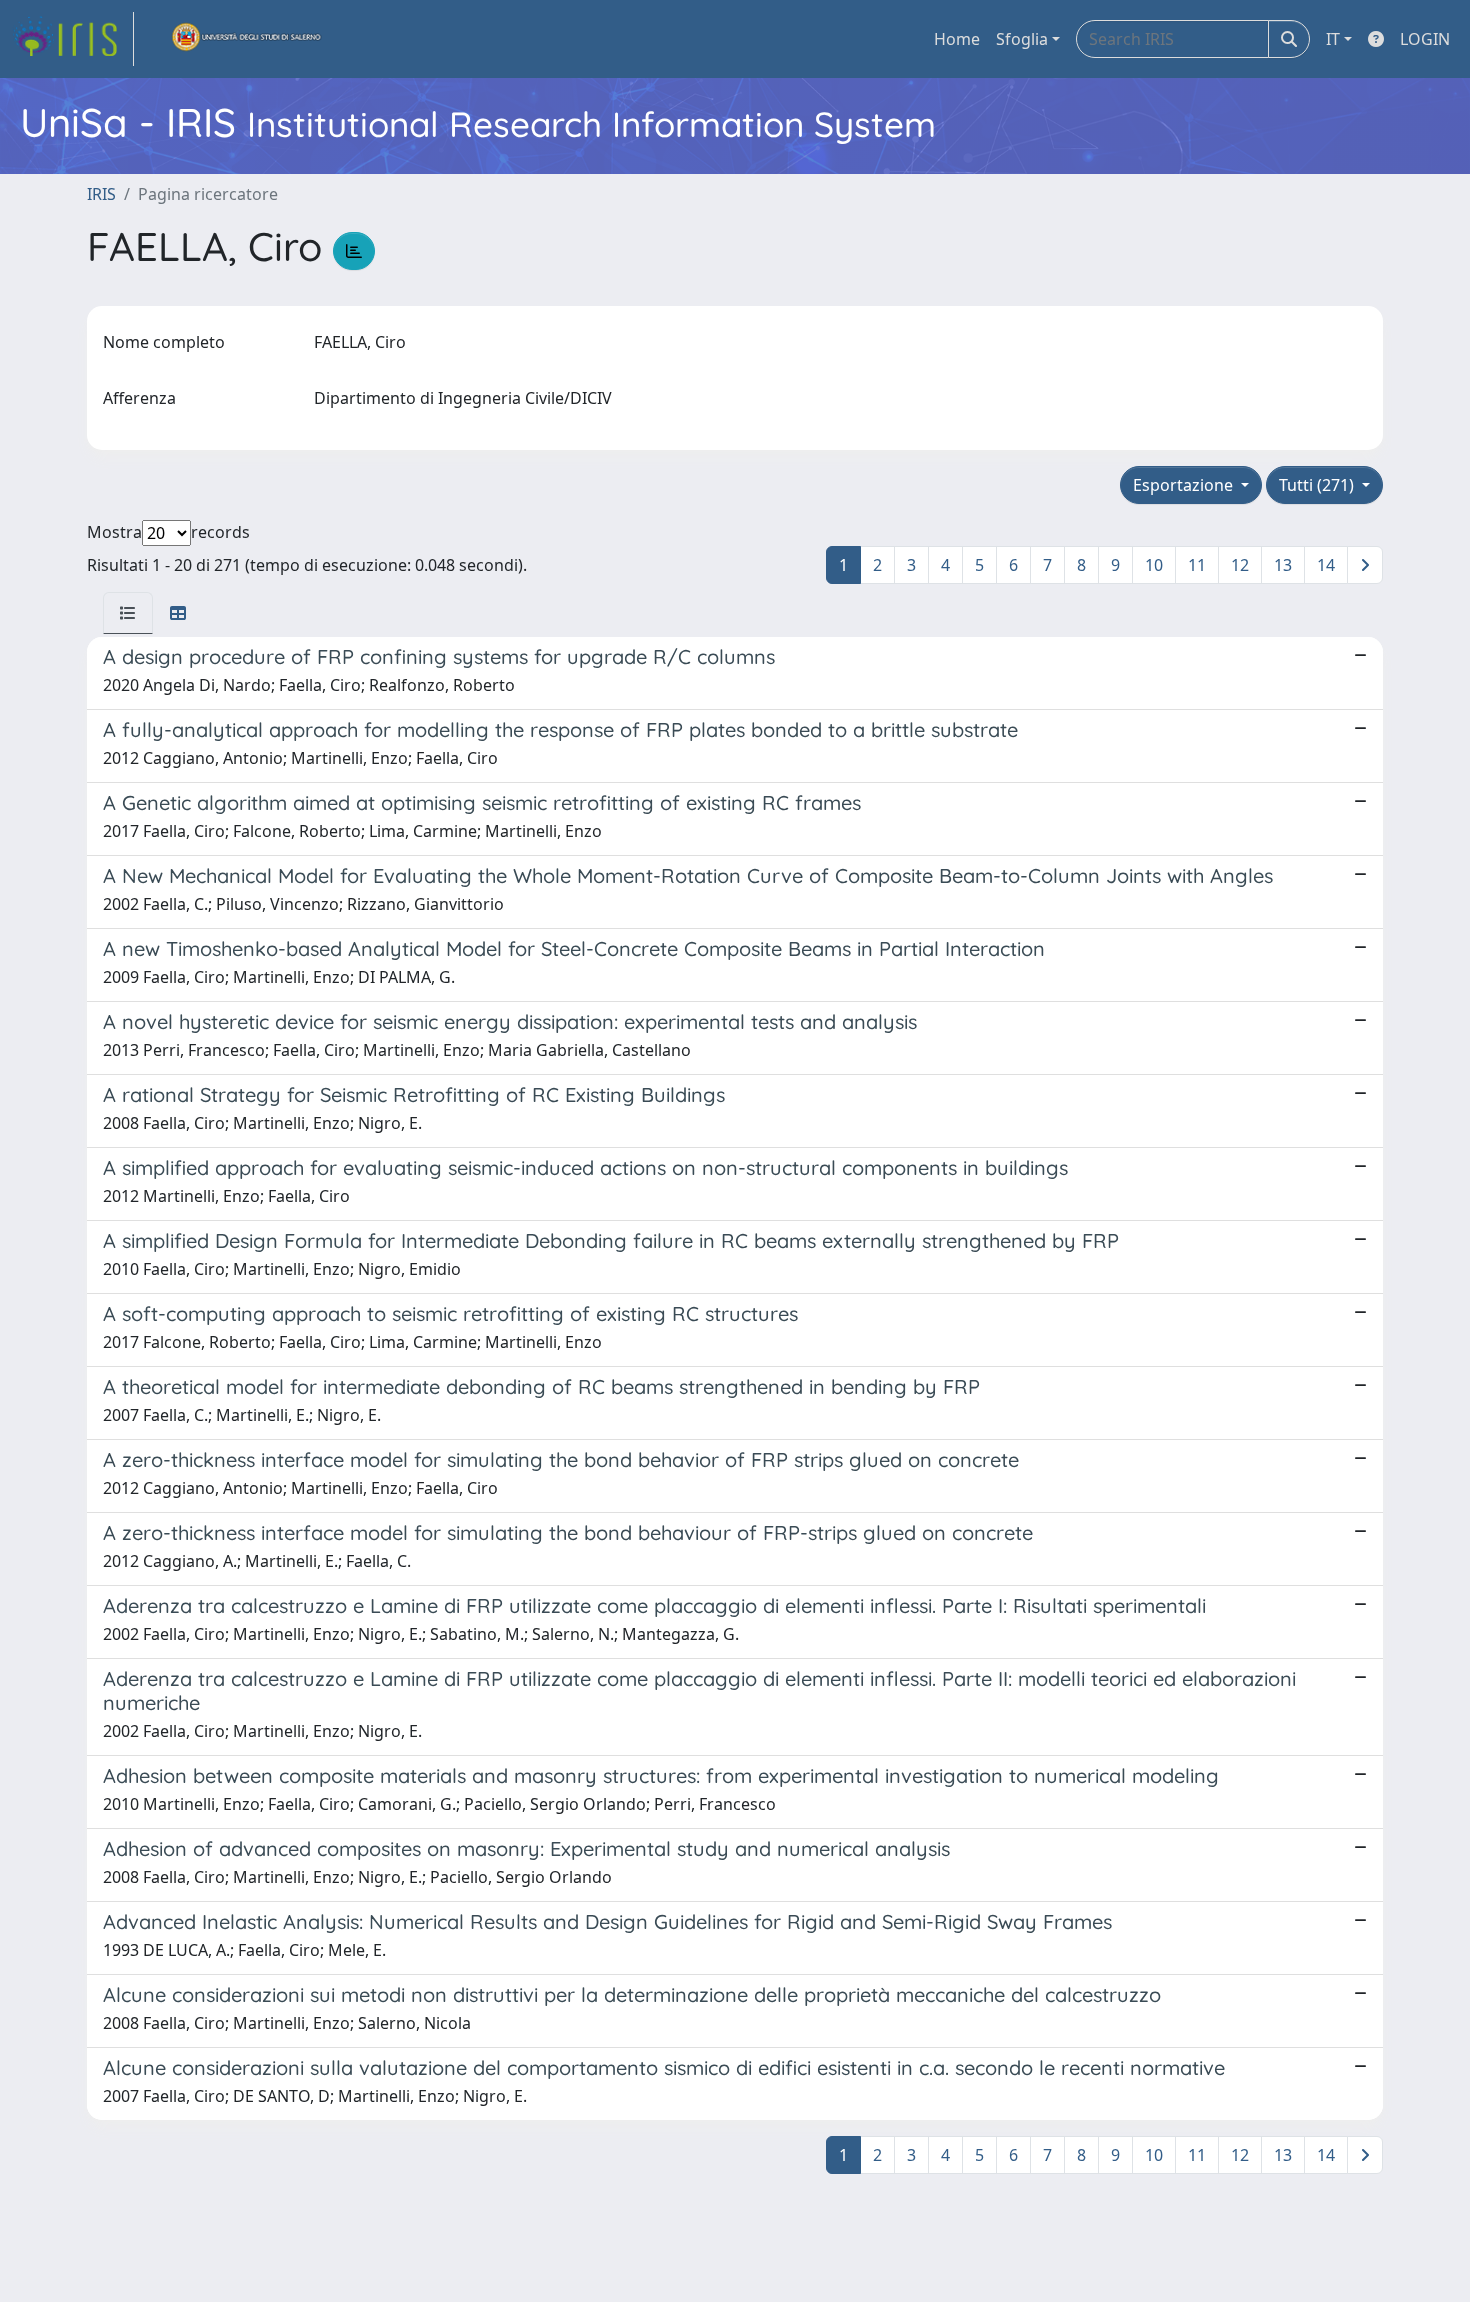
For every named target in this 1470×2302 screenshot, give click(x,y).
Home (957, 39)
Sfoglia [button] (1022, 39)
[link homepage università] (247, 39)
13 (1283, 565)
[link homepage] (73, 39)
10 (1154, 565)
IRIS (101, 194)
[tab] (128, 613)
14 (1326, 565)
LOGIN (1425, 39)
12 (1240, 565)
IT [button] (1333, 39)
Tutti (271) (1318, 485)
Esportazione (1185, 485)
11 (1197, 565)
